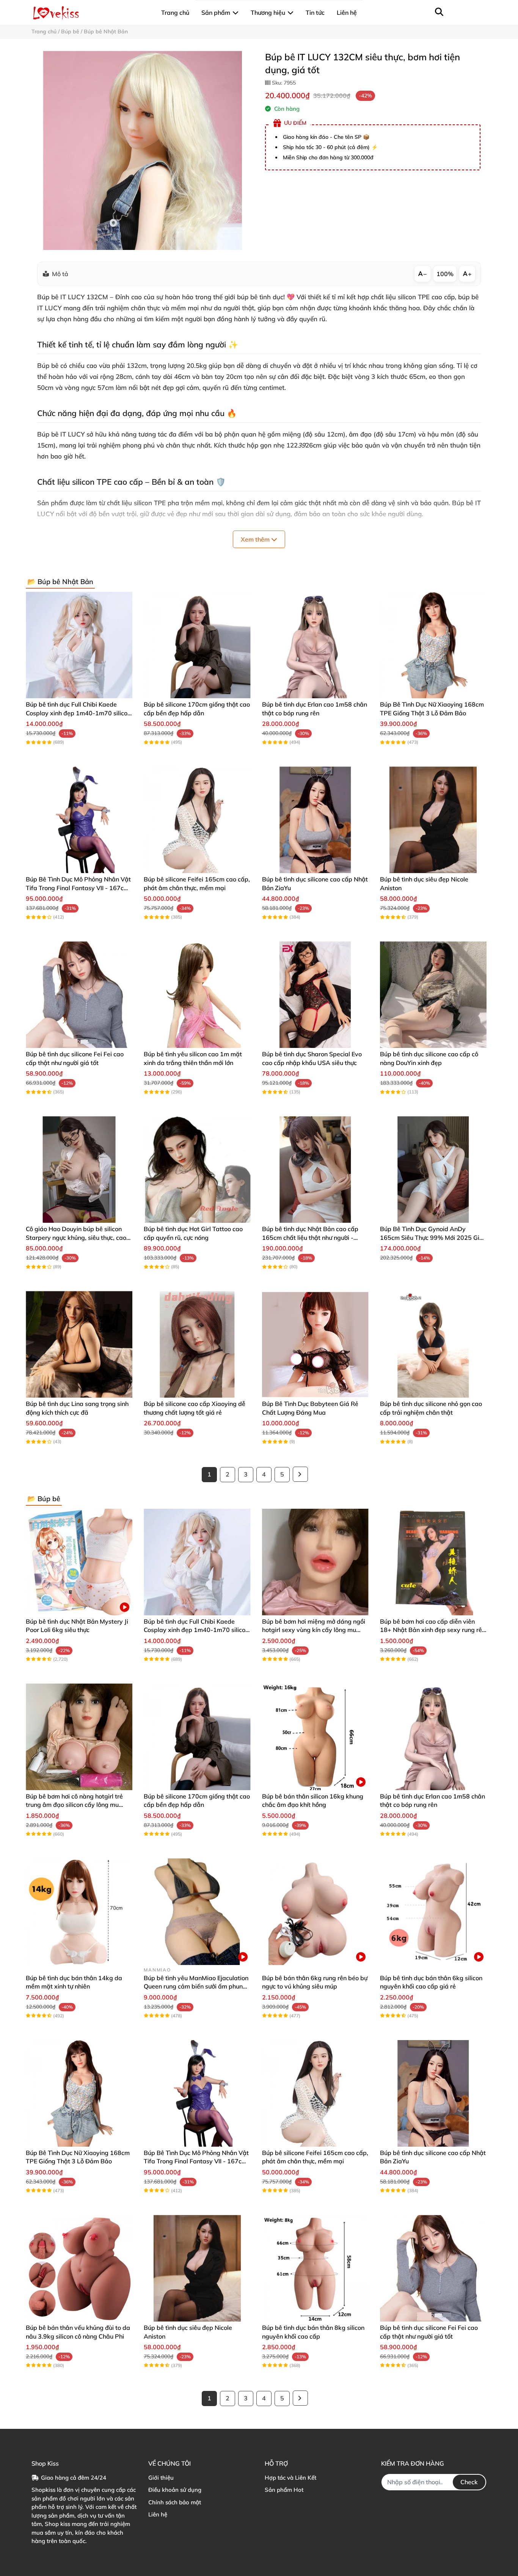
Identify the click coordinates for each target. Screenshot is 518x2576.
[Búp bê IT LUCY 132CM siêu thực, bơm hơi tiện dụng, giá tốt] (142, 150)
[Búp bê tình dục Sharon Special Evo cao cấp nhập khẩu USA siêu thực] (315, 995)
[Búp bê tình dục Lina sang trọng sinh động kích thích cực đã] (79, 1344)
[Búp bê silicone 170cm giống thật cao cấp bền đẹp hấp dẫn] (197, 645)
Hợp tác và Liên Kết (290, 2478)
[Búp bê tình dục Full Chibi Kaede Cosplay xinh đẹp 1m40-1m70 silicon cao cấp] (79, 645)
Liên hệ (158, 2514)
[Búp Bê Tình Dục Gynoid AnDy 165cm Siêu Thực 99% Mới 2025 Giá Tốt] (433, 1169)
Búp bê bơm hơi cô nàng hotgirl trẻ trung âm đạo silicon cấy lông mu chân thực (74, 1805)
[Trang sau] (300, 1474)
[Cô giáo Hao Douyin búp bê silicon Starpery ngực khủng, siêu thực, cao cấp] (79, 1169)
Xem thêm (256, 539)
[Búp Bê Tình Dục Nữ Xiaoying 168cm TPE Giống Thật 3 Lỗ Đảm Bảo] (433, 645)
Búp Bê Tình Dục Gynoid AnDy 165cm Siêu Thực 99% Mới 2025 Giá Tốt (432, 1237)
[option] (142, 150)
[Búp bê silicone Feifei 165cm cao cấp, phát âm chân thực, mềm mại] (197, 820)
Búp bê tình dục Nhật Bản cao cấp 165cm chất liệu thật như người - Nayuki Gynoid (310, 1237)
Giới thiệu (161, 2478)
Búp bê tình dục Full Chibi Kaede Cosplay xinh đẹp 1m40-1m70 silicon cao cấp (78, 713)
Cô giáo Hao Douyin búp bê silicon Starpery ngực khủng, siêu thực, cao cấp (76, 1237)
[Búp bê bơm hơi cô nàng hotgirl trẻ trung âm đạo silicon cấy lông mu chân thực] (79, 1737)
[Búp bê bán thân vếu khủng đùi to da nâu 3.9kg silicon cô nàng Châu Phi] (79, 2268)
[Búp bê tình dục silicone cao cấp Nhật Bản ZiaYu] (315, 820)
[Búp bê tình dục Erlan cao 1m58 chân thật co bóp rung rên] (315, 645)
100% (445, 274)
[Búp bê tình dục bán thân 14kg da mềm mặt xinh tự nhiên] (79, 1912)
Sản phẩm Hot (284, 2490)
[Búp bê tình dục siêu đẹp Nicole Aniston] (433, 820)
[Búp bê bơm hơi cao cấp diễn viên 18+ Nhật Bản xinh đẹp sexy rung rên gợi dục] (433, 1562)
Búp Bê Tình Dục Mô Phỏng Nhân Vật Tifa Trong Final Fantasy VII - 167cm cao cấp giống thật (78, 888)
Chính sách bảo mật (175, 2502)
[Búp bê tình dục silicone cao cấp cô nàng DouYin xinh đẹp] (433, 995)
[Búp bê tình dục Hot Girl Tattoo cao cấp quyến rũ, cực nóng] (197, 1169)
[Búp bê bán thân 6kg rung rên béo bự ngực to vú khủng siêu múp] (315, 1912)
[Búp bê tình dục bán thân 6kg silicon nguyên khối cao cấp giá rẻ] (433, 1912)
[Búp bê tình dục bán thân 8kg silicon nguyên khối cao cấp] (315, 2268)
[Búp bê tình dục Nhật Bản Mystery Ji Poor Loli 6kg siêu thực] (79, 1562)
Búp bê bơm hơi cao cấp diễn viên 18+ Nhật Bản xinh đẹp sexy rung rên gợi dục (433, 1630)
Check (469, 2482)
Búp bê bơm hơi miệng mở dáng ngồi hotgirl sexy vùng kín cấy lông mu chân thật (314, 1630)
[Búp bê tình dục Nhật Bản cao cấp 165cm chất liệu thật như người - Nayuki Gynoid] (315, 1169)
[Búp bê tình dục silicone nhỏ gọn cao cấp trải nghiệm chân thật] (433, 1344)
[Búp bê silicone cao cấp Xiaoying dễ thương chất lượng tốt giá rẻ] (197, 1344)
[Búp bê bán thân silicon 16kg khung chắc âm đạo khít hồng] (315, 1737)
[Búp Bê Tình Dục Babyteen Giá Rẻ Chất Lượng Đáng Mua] (315, 1344)
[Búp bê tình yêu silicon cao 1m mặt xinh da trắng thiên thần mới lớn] (197, 995)
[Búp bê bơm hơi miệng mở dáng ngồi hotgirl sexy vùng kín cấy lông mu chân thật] (315, 1562)
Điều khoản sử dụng (175, 2490)
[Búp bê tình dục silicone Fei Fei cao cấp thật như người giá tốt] (79, 995)
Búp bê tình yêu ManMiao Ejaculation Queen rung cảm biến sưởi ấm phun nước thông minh (196, 1986)
